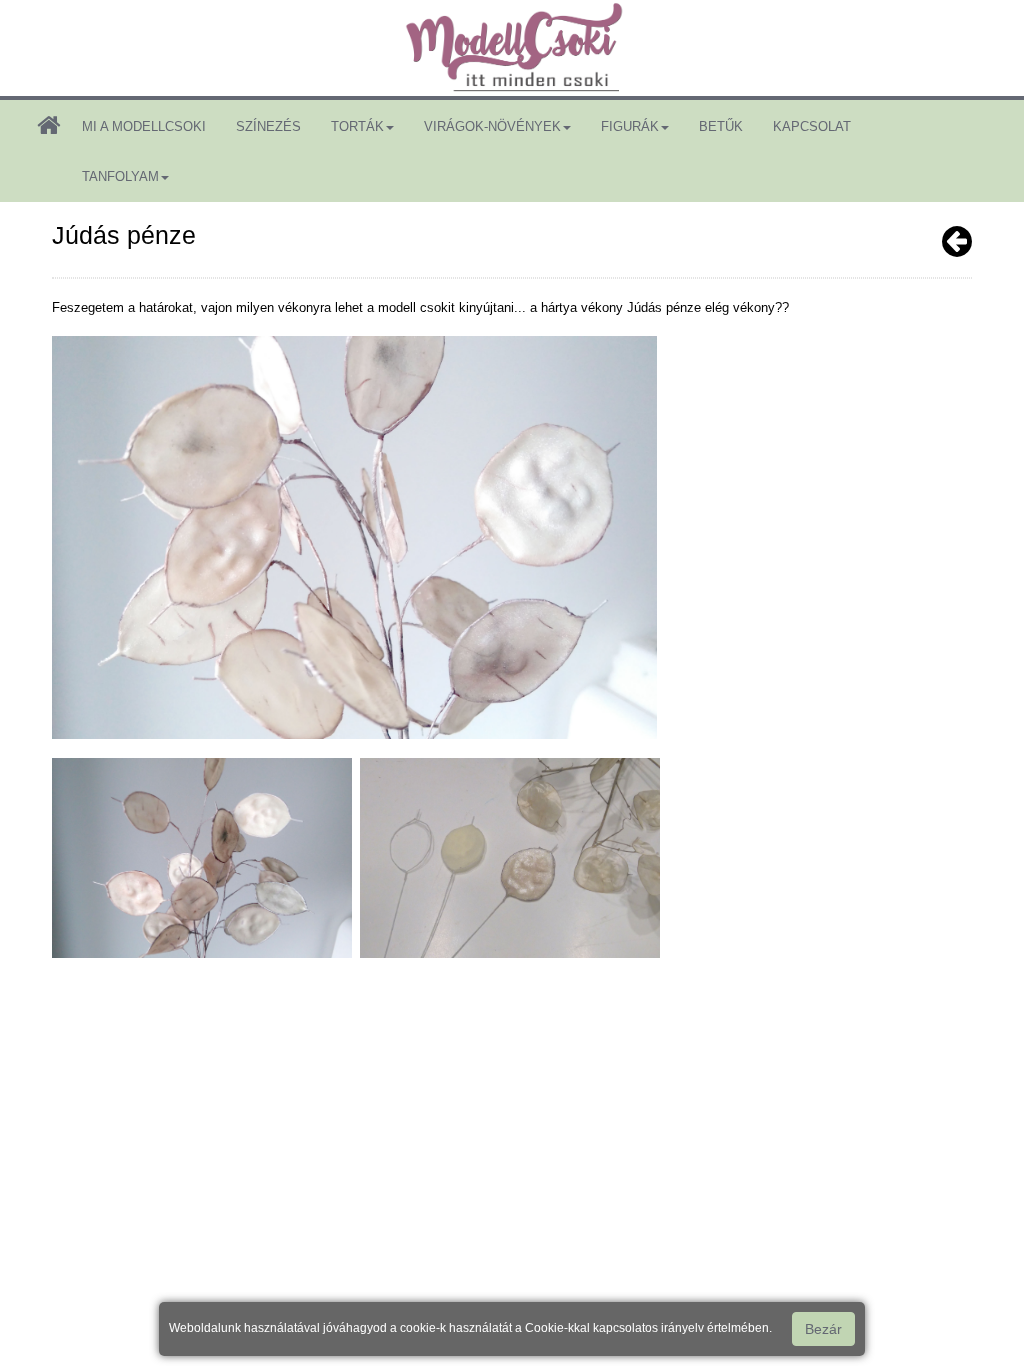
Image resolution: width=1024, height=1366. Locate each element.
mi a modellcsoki (144, 126)
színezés (268, 126)
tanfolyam (120, 176)
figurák (630, 126)
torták (357, 126)
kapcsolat (812, 126)
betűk (721, 126)
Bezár (823, 1329)
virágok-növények (492, 126)
